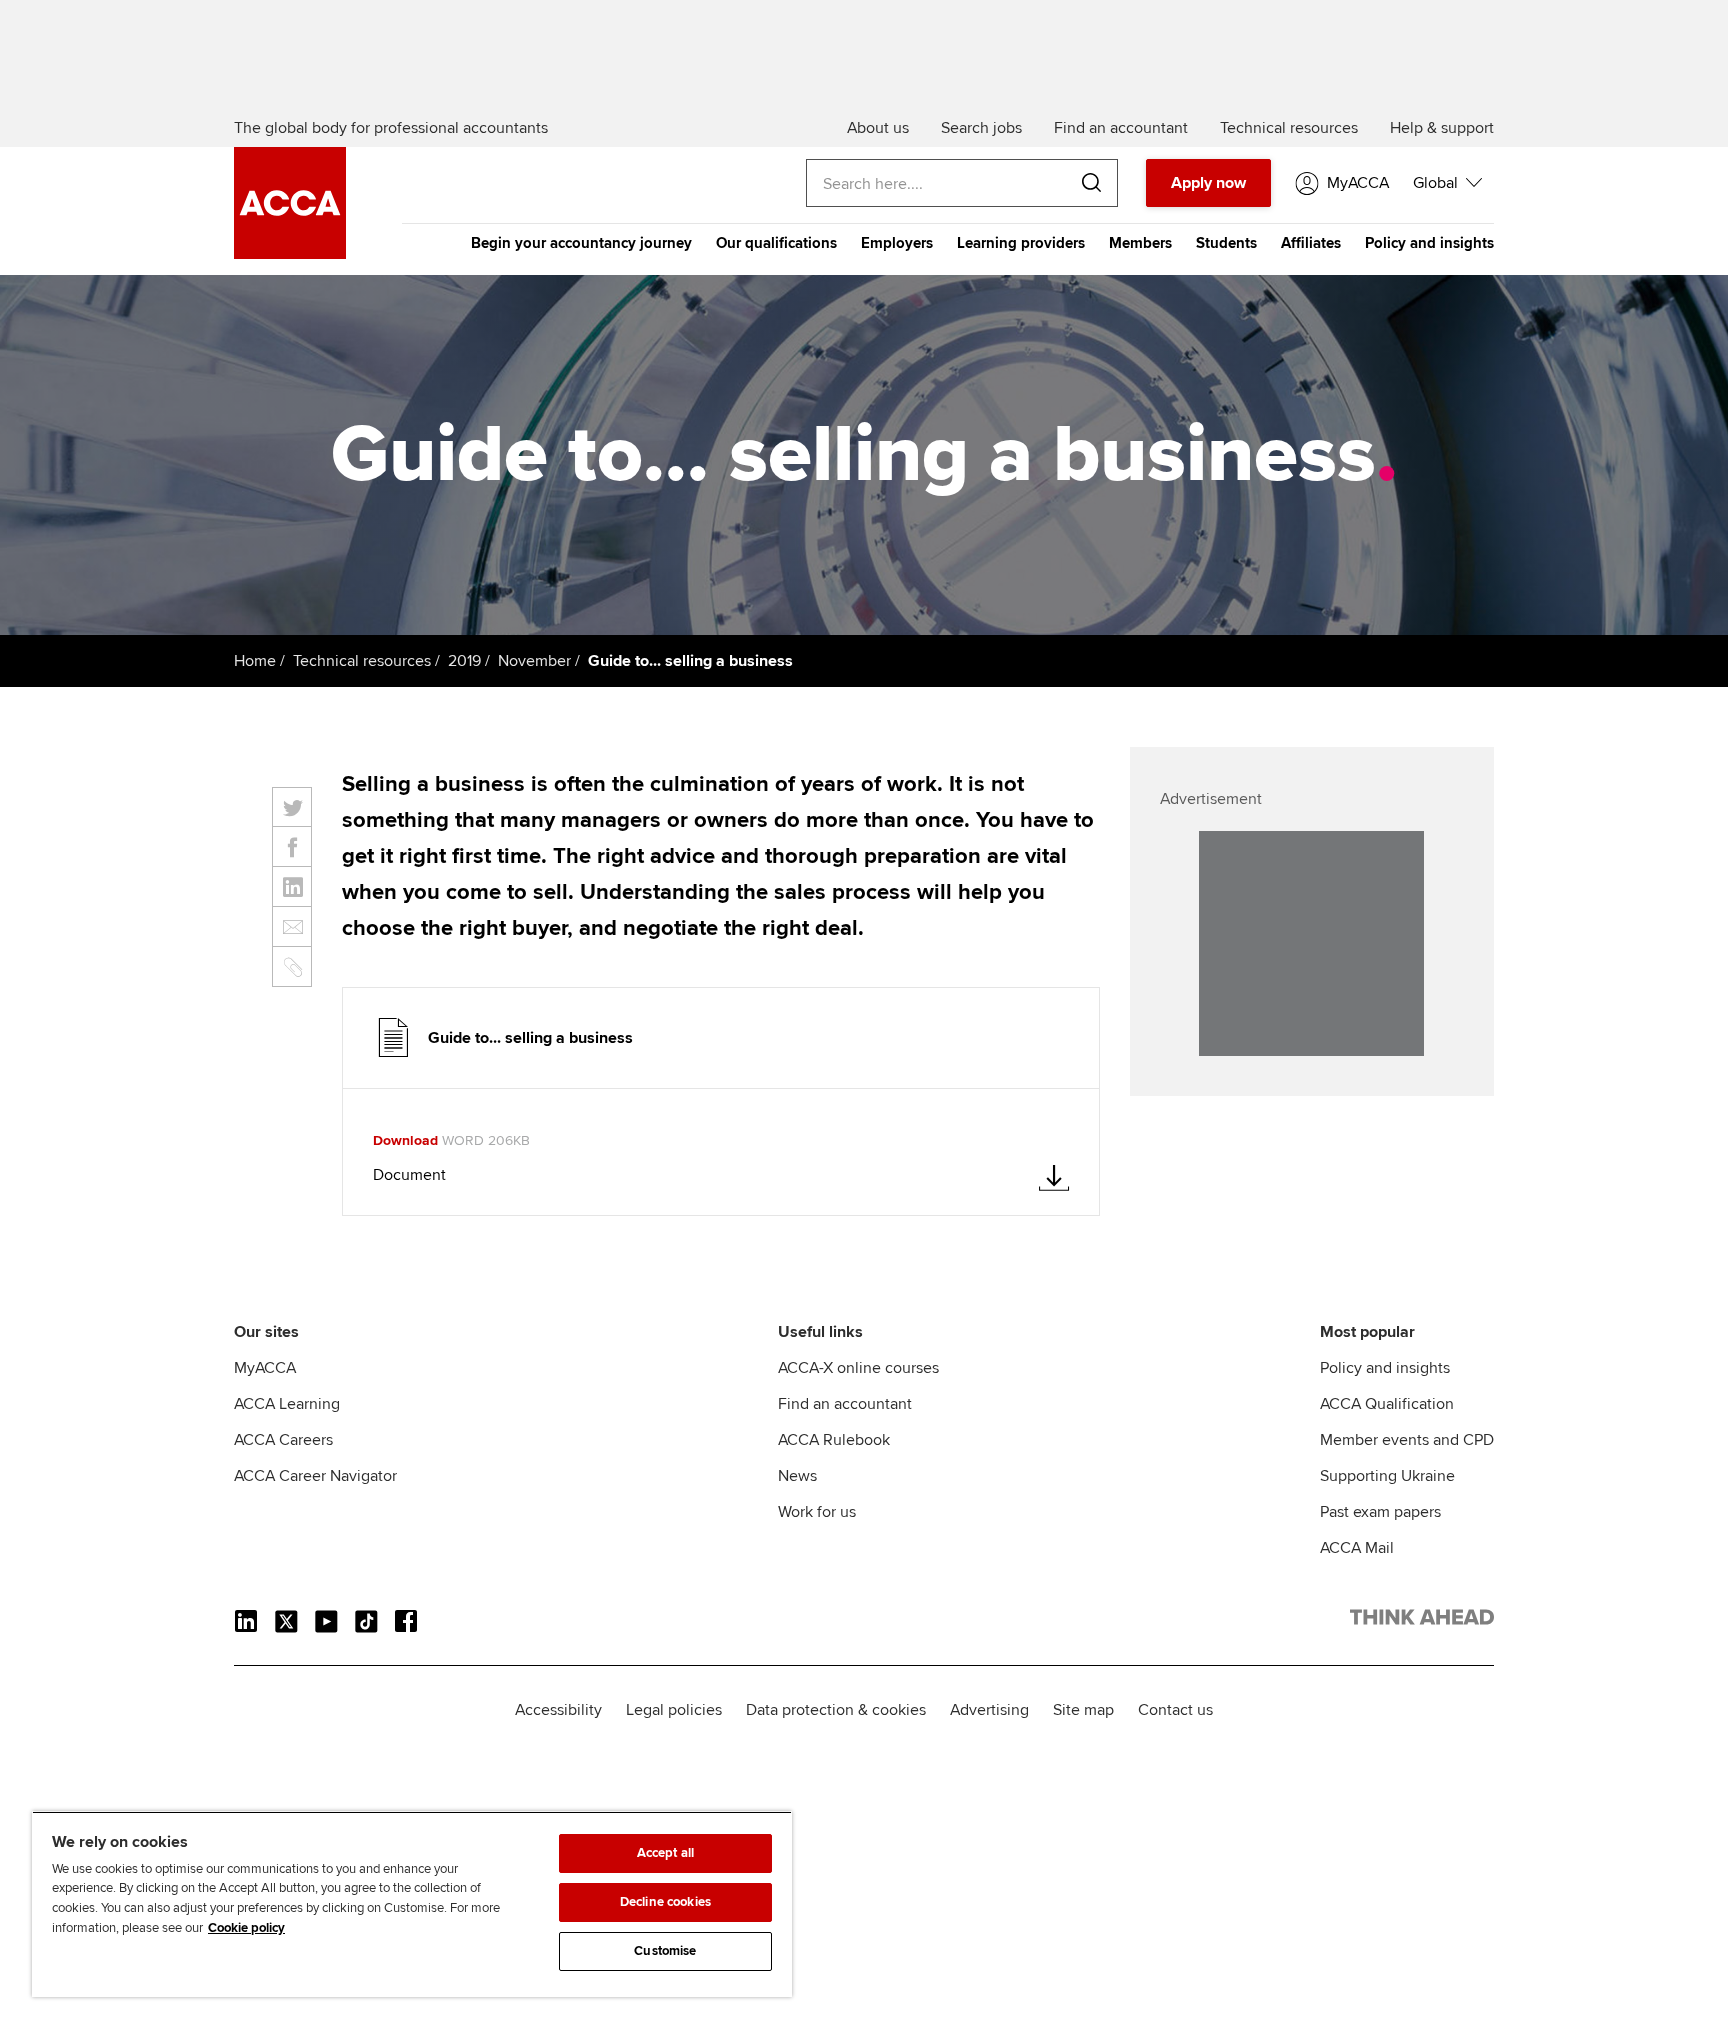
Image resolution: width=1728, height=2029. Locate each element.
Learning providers (1021, 243)
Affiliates (1311, 243)
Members (1140, 243)
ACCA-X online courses (858, 1368)
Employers (897, 243)
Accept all (665, 1853)
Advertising (989, 1710)
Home (255, 661)
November (534, 661)
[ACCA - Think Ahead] (290, 254)
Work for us (817, 1512)
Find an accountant (845, 1404)
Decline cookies (665, 1902)
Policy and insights (1429, 243)
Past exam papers (1380, 1512)
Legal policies (674, 1710)
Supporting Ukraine (1387, 1476)
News (797, 1476)
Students (1226, 243)
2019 (464, 661)
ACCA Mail (1357, 1548)
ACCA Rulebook (834, 1440)
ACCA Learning (287, 1404)
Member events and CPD (1407, 1440)
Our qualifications (776, 243)
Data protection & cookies (836, 1710)
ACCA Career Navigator (315, 1476)
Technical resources (362, 661)
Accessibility (558, 1710)
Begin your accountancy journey (581, 243)
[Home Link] (1422, 1621)
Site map (1083, 1710)
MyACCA (265, 1368)
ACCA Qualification (1387, 1404)
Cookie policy (246, 1928)
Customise (665, 1951)
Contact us (1175, 1710)
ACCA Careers (283, 1440)
